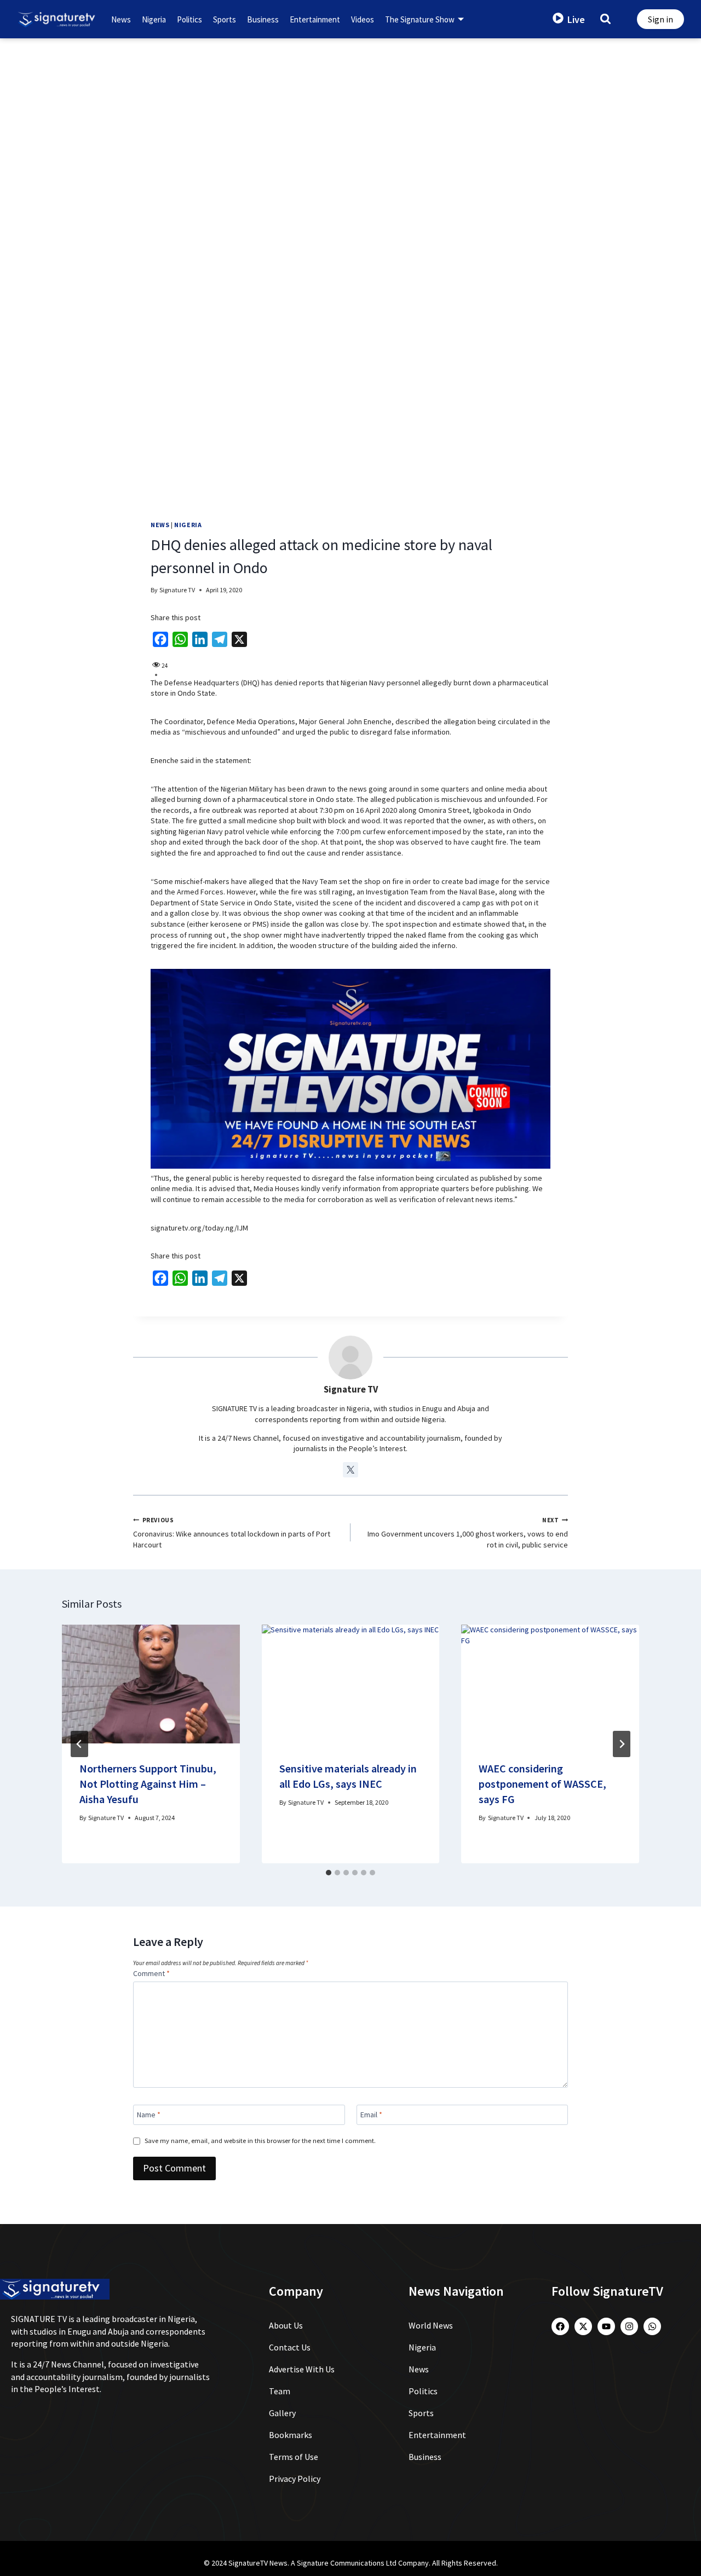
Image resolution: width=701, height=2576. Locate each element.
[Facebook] (560, 2326)
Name (149, 2115)
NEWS (160, 525)
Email (371, 2115)
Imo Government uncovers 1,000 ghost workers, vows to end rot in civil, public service (468, 1533)
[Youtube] (606, 2326)
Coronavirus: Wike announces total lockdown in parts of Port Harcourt (232, 1533)
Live (576, 19)
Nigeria (154, 19)
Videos (363, 19)
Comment (151, 1973)
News (121, 19)
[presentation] (151, 1684)
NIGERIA (188, 525)
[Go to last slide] (79, 1744)
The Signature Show (420, 19)
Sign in (660, 19)
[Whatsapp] (652, 2326)
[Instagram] (629, 2326)
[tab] (329, 1873)
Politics (189, 19)
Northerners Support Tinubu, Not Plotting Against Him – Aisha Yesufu (148, 1784)
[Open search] (605, 18)
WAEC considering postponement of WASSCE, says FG (542, 1784)
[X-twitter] (583, 2326)
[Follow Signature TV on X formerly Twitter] (350, 1470)
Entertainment (315, 19)
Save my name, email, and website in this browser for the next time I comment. (260, 2141)
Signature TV (177, 590)
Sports (225, 19)
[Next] (622, 1744)
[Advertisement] (350, 120)
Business (263, 19)
